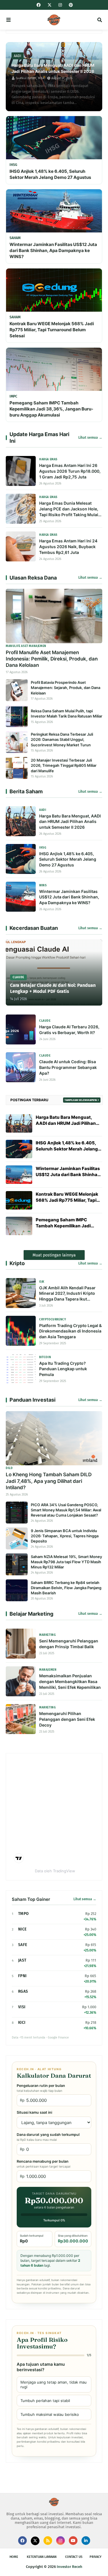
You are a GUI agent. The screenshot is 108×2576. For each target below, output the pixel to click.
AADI (43, 810)
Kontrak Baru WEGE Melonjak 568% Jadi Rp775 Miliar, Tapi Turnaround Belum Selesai (52, 330)
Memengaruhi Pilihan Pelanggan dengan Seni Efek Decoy (67, 1719)
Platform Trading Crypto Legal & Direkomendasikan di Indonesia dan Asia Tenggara (70, 1331)
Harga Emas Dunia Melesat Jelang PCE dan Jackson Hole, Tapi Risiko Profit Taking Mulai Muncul (69, 509)
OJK (42, 1282)
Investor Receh (70, 2567)
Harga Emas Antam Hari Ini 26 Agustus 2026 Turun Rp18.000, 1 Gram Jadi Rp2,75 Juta (70, 471)
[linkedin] (86, 2541)
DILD (9, 1468)
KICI (22, 2023)
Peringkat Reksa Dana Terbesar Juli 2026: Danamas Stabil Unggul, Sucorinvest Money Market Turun (62, 739)
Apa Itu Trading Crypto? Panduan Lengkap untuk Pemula (63, 1369)
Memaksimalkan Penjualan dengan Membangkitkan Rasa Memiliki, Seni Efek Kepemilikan (70, 1681)
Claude (45, 1021)
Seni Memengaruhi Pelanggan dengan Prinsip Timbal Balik (69, 1644)
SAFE (23, 1945)
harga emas (48, 459)
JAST (22, 1960)
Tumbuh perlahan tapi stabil (45, 2401)
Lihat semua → (90, 438)
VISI (22, 2007)
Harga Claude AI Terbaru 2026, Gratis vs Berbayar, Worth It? (69, 1030)
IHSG (43, 848)
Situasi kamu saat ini (34, 2112)
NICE (22, 1929)
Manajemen (48, 1670)
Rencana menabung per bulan (43, 2164)
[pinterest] (70, 5)
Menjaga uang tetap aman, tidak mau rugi (54, 2384)
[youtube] (73, 2541)
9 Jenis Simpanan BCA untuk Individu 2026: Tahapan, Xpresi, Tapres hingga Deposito (65, 1536)
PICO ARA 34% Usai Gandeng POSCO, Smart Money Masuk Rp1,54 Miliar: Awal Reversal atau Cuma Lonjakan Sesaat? (66, 1510)
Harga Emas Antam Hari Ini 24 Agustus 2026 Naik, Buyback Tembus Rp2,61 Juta (68, 547)
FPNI (22, 1976)
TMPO (23, 1914)
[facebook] (39, 5)
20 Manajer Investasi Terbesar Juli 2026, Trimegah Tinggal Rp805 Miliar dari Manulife (64, 765)
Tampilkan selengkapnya (81, 1100)
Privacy (95, 2557)
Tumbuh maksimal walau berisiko (50, 2414)
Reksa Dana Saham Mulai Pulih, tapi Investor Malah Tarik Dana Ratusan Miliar (67, 713)
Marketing (47, 1635)
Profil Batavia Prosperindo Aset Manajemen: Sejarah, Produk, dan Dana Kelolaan (66, 688)
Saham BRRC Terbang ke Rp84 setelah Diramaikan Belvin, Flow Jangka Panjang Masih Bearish (66, 1588)
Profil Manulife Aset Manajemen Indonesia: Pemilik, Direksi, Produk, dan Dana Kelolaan (52, 659)
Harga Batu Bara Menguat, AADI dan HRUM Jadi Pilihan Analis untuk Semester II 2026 (53, 68)
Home (14, 2557)
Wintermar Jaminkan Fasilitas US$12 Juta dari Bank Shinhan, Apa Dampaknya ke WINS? (53, 250)
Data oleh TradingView (55, 1871)
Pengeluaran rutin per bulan (41, 2088)
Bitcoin (45, 1357)
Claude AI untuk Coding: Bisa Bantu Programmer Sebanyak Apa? (68, 1067)
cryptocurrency (53, 1320)
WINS (43, 885)
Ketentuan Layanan (42, 2557)
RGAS (23, 1991)
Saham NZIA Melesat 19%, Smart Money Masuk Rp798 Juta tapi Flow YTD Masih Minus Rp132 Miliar (66, 1562)
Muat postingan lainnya (54, 1255)
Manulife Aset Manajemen (26, 646)
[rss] (48, 2541)
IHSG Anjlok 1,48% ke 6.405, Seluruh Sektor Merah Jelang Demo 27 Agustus (50, 174)
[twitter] (50, 5)
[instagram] (60, 5)
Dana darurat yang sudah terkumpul (48, 2137)
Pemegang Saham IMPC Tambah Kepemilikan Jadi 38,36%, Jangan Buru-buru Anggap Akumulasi (51, 409)
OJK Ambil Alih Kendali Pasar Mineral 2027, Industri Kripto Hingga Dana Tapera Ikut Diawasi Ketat (67, 1294)
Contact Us (74, 2557)
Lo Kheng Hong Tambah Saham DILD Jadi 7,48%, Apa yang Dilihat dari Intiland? (49, 1481)
